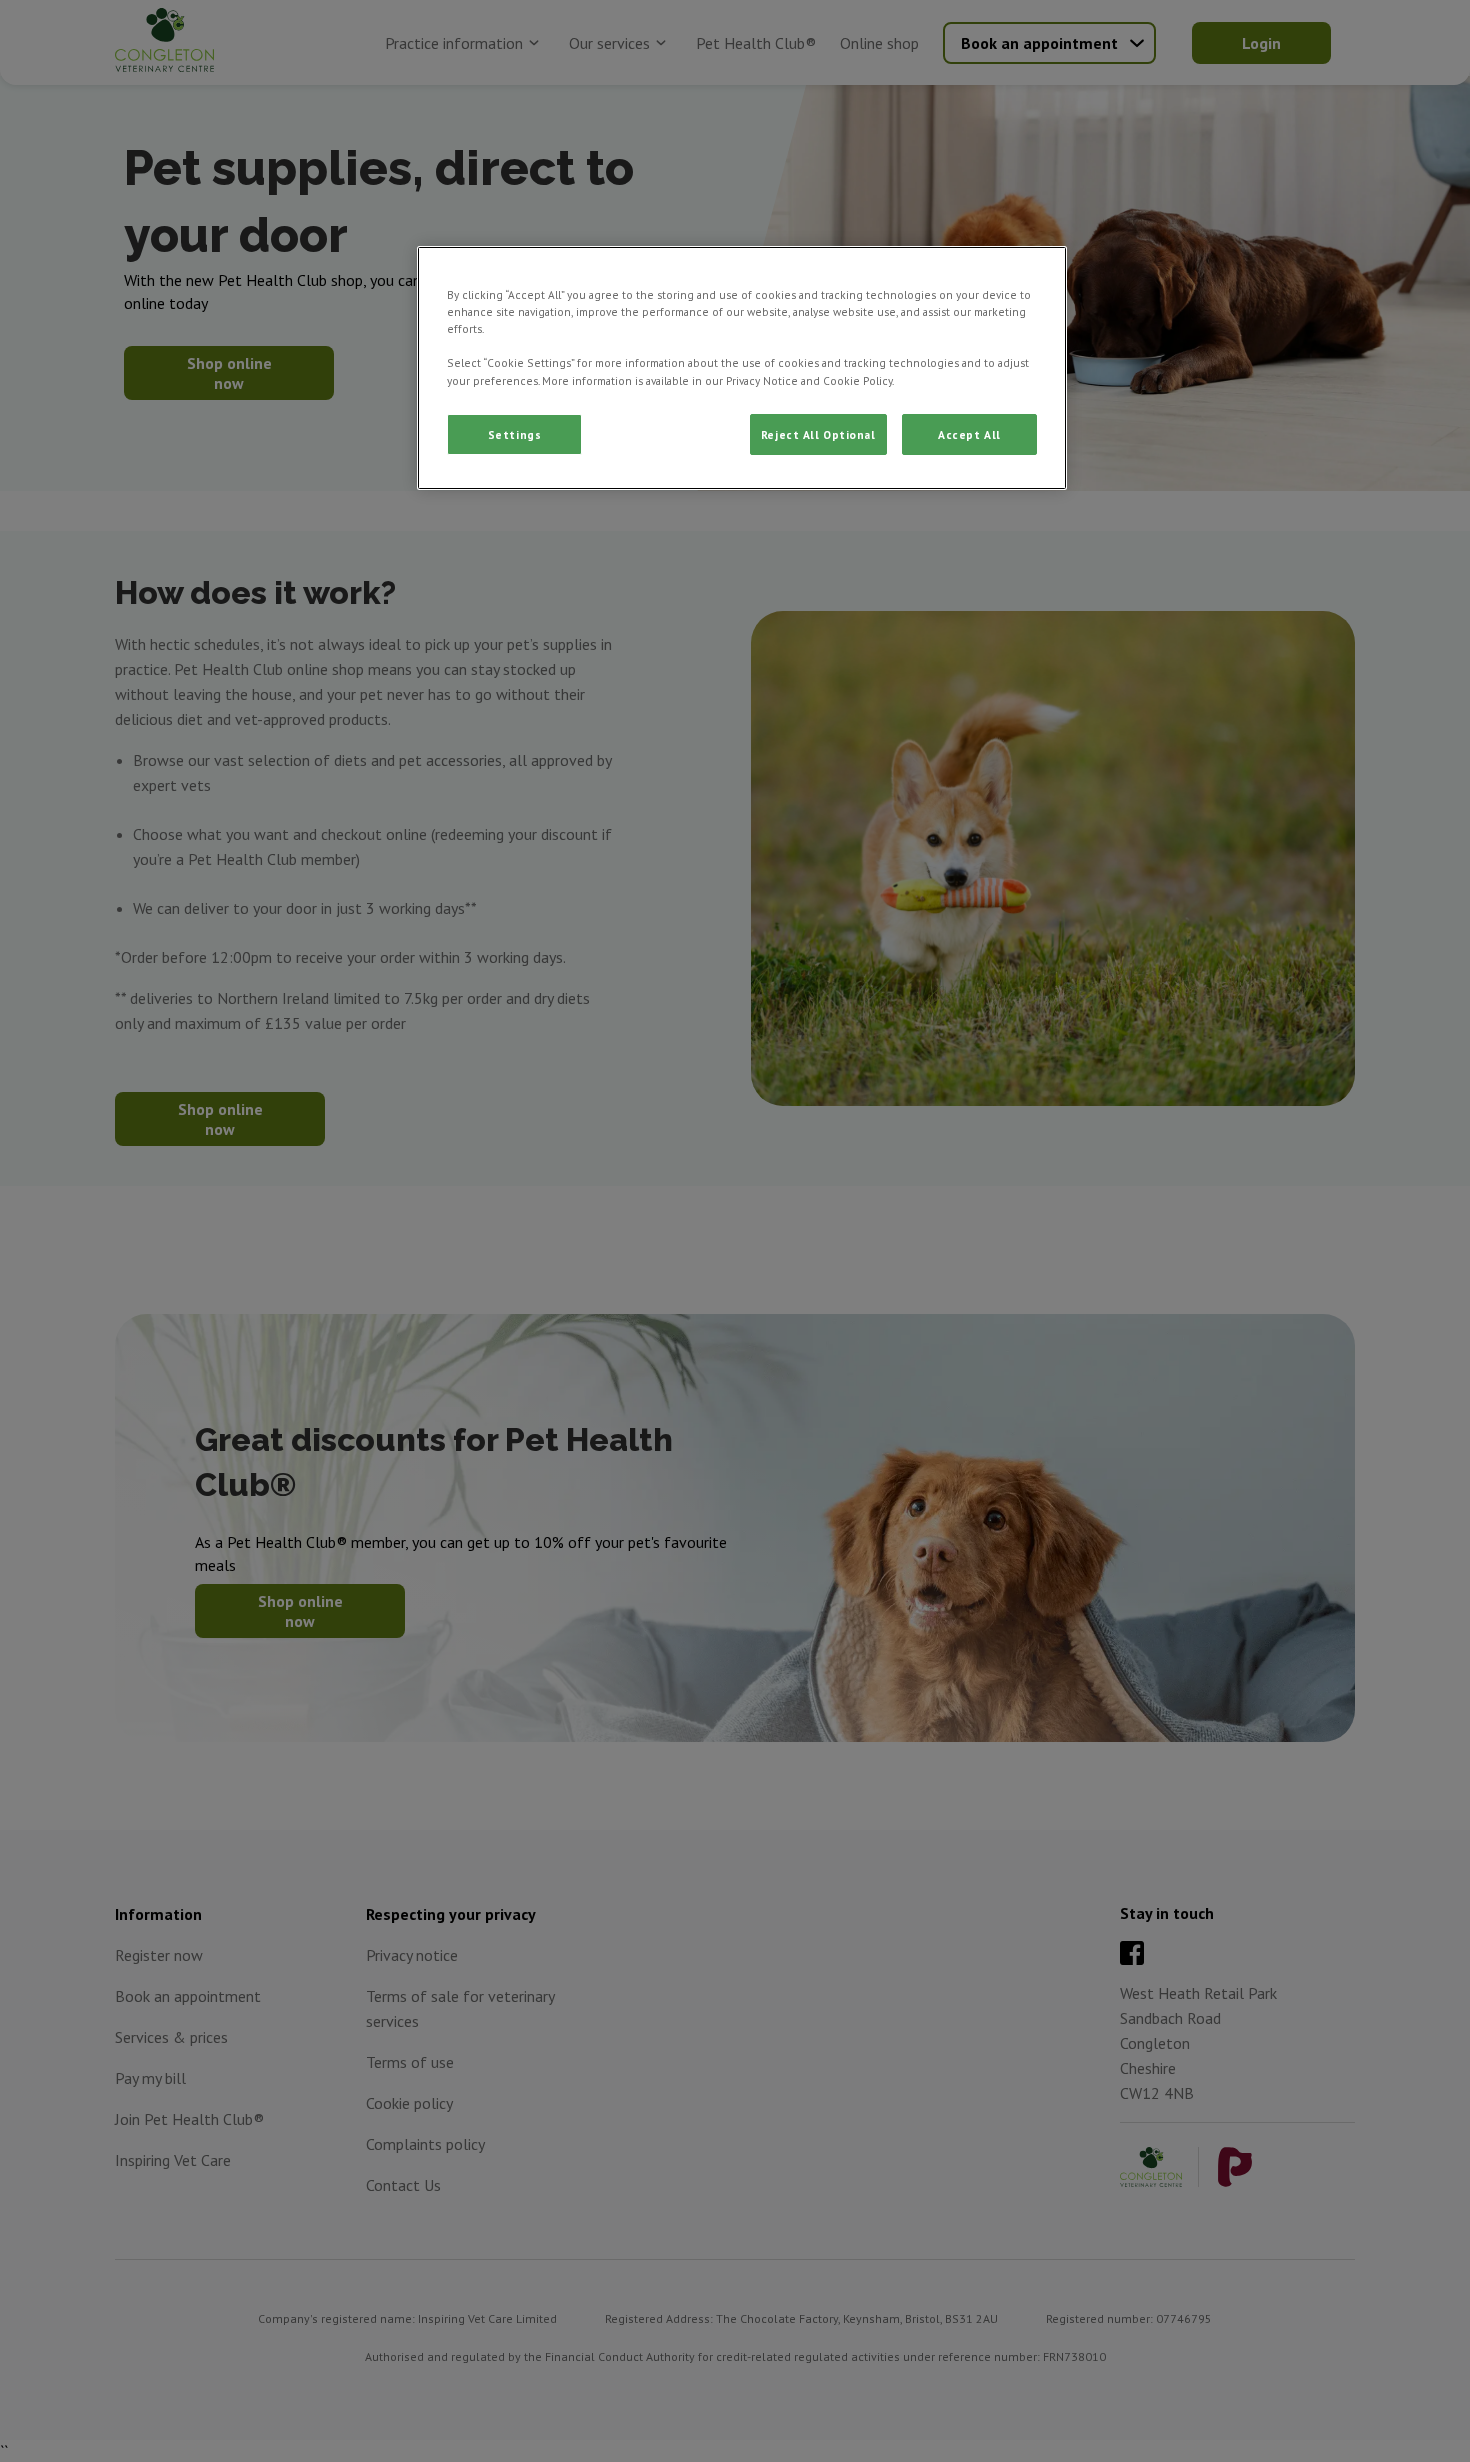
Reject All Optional (818, 434)
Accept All (969, 434)
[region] (742, 368)
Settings (515, 434)
